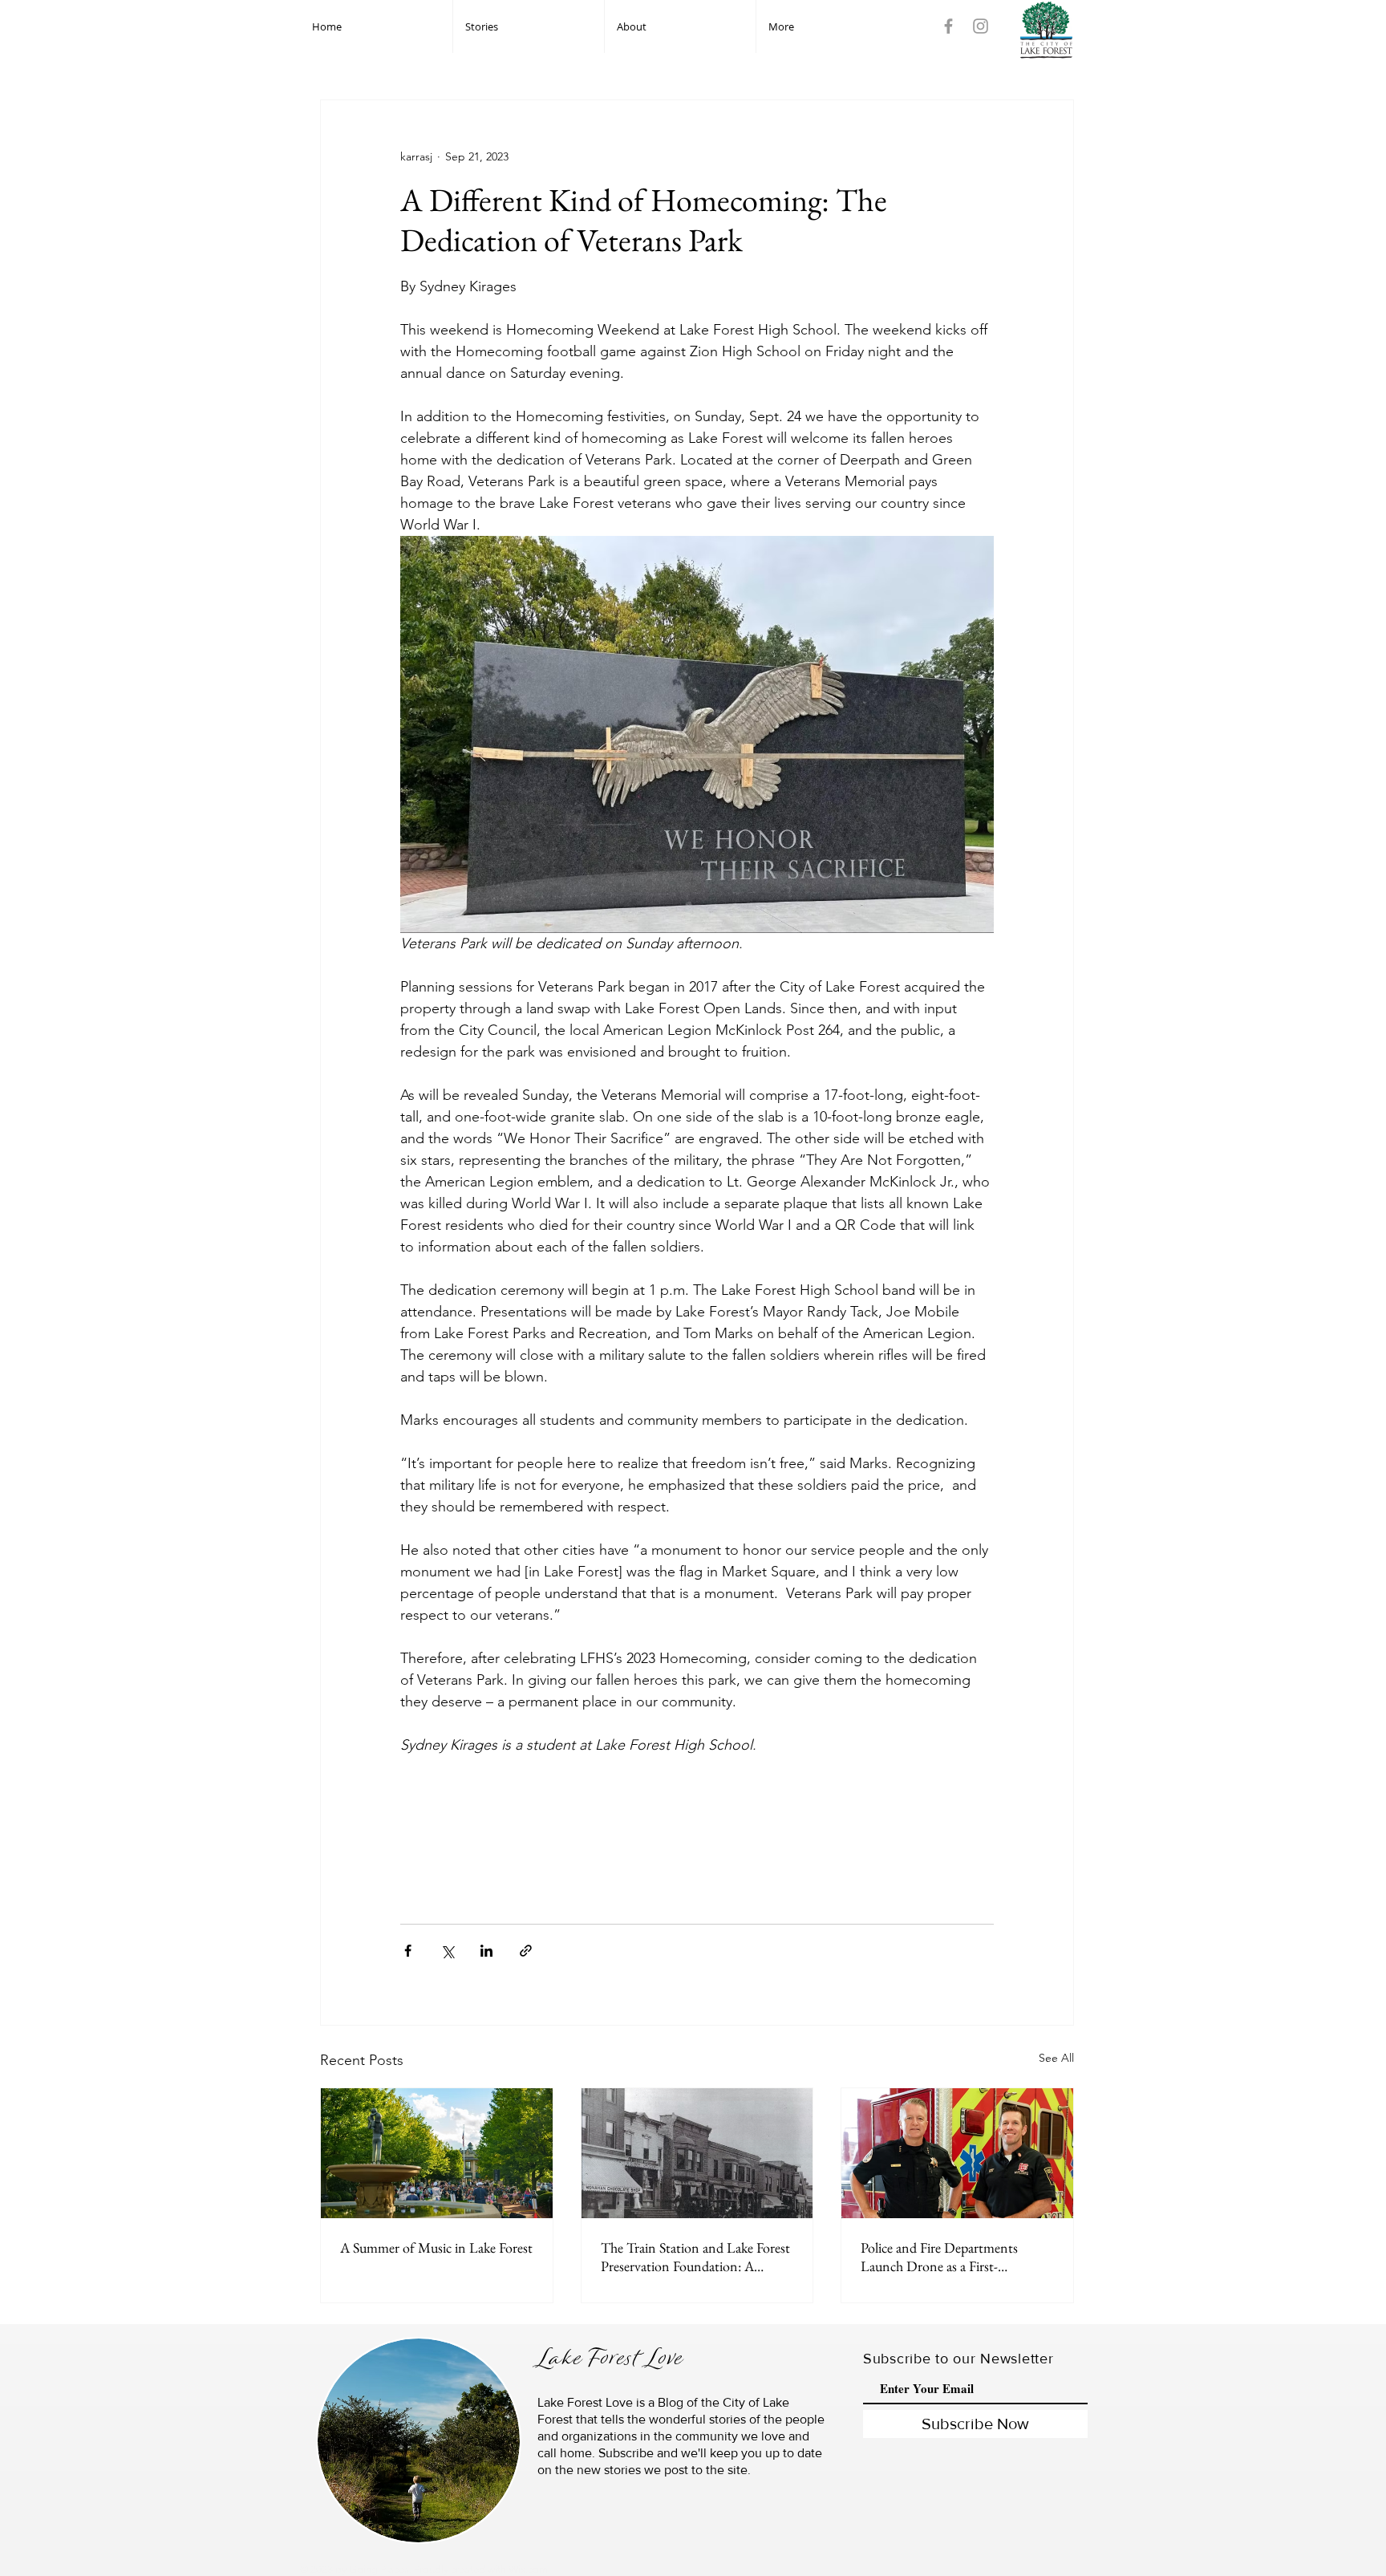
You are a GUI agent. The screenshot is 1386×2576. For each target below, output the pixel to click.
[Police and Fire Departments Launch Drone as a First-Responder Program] (957, 2153)
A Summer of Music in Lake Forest (436, 2247)
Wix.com (528, 2569)
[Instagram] (981, 26)
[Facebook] (948, 26)
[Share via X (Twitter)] (447, 1951)
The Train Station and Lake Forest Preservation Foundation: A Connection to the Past (695, 2257)
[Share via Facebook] (408, 1951)
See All (1056, 2058)
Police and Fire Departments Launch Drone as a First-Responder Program (939, 2257)
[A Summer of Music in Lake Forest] (437, 2153)
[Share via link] (526, 1951)
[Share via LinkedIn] (486, 1951)
